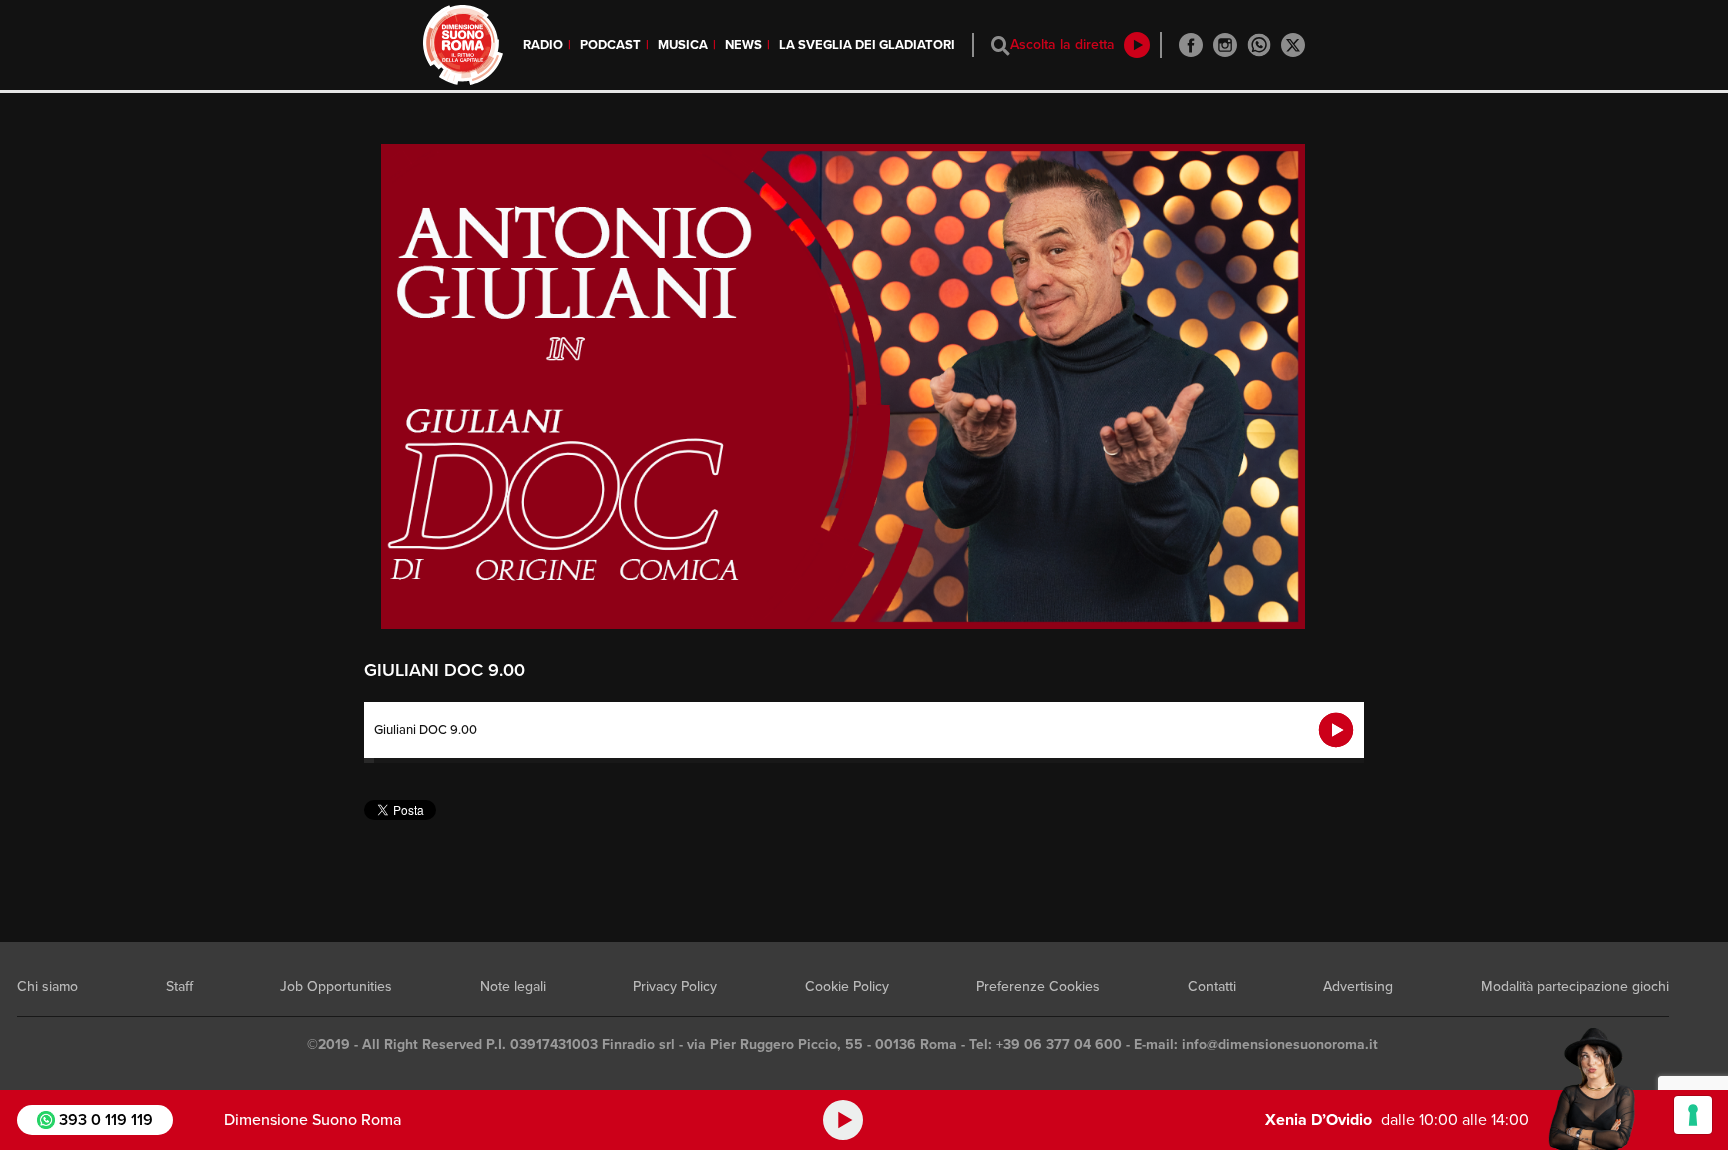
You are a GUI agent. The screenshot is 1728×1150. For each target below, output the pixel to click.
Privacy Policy (675, 986)
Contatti (1212, 986)
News (743, 45)
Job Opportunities (336, 986)
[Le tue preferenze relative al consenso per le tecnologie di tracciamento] (1693, 1115)
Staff (179, 986)
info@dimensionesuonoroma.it (1280, 1044)
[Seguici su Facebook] (1191, 45)
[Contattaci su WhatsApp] (1259, 45)
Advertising (1358, 986)
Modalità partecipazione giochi (1575, 986)
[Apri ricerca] (1000, 45)
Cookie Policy (847, 986)
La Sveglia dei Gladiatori (867, 45)
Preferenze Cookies (1038, 986)
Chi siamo (47, 986)
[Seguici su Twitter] (1293, 45)
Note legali (513, 986)
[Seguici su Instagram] (1225, 45)
